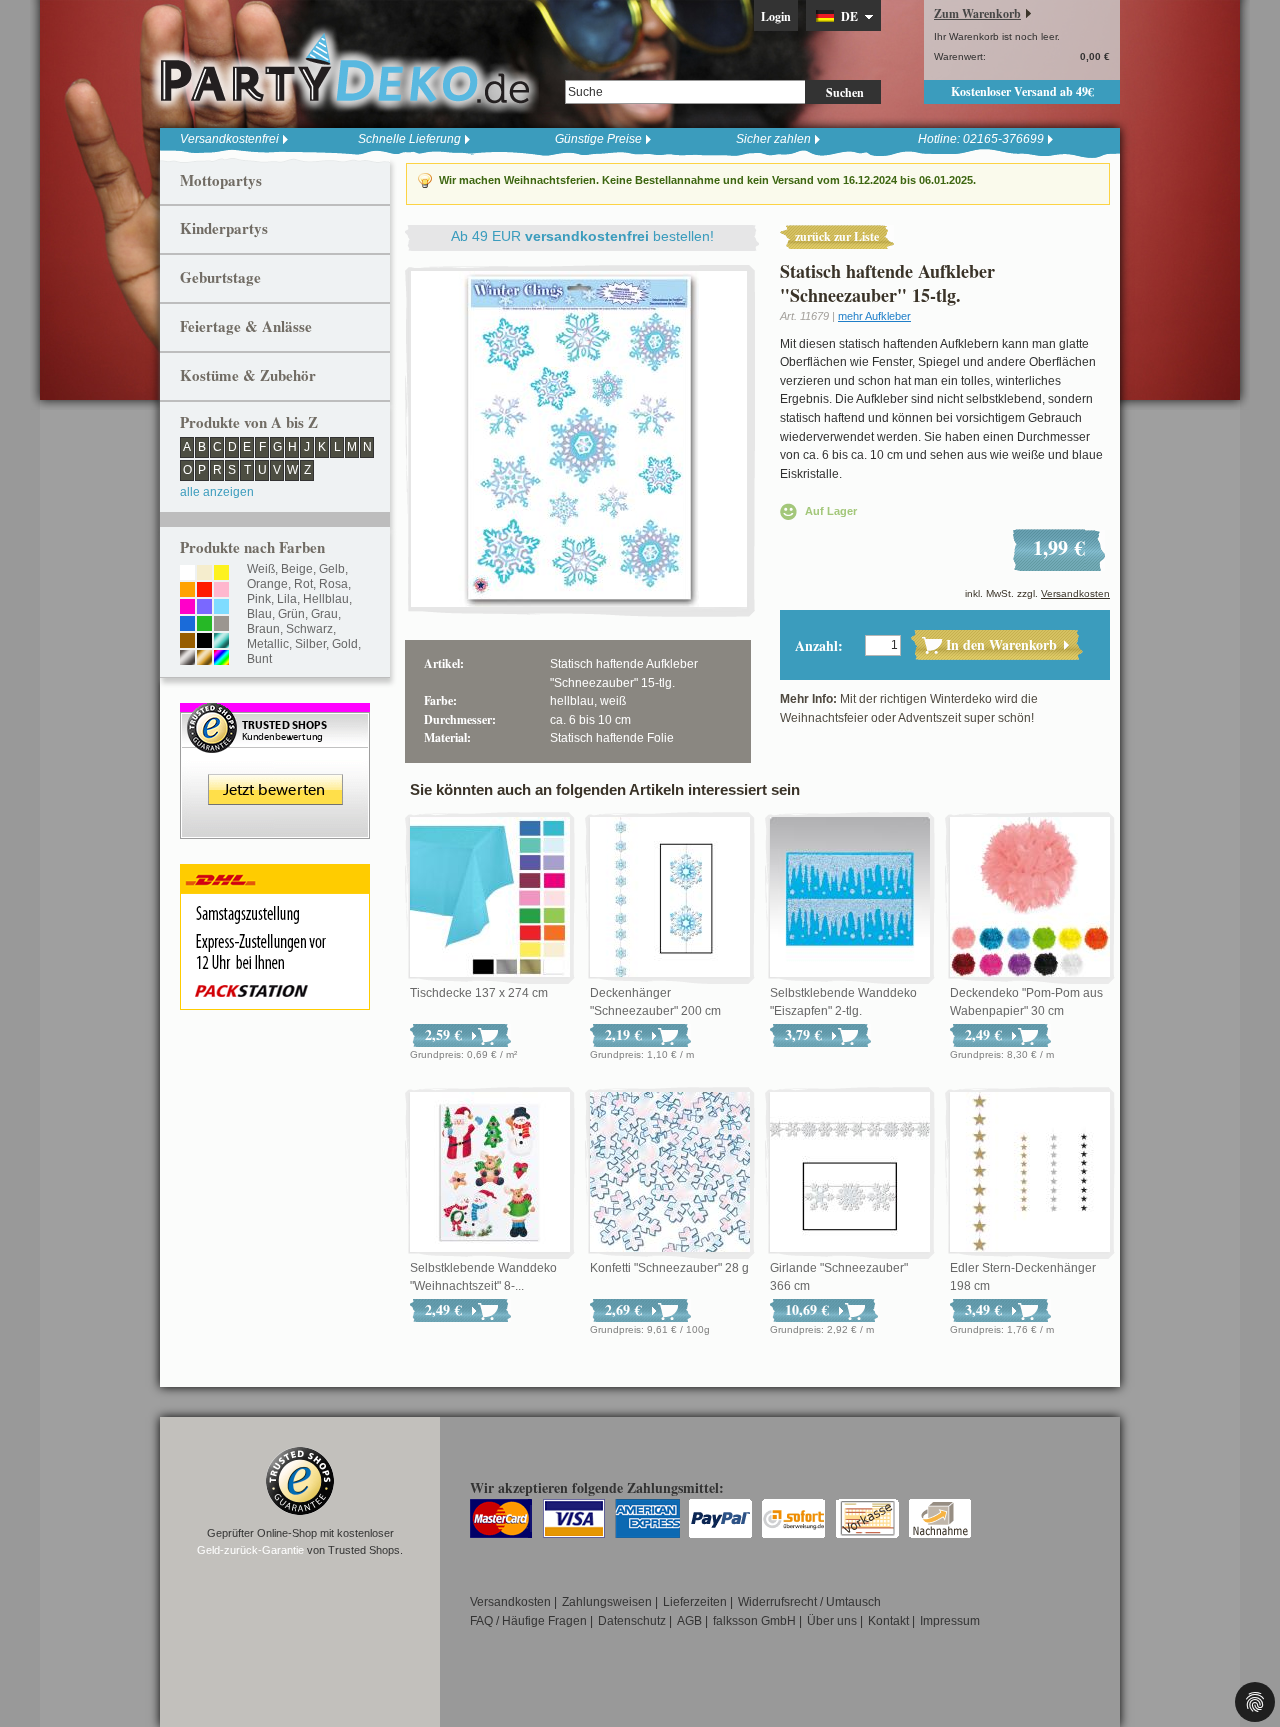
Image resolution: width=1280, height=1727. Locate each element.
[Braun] (187, 642)
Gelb (332, 569)
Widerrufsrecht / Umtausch (809, 1602)
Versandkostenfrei (229, 139)
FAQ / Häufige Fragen (528, 1621)
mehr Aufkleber (874, 316)
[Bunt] (221, 659)
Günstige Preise (598, 139)
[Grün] (204, 625)
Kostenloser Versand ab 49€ (1022, 91)
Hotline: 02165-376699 (981, 139)
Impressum (950, 1621)
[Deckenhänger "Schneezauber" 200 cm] (670, 898)
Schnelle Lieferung (409, 139)
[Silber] (187, 659)
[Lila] (204, 608)
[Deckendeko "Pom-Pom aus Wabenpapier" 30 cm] (1030, 898)
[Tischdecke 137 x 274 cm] (490, 898)
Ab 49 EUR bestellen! (582, 236)
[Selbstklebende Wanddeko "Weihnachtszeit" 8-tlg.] (490, 1173)
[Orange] (187, 591)
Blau (259, 614)
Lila (287, 599)
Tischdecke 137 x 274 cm (479, 993)
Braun (263, 629)
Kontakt (888, 1621)
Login (776, 16)
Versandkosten (1075, 593)
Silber (310, 644)
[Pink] (187, 608)
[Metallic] (221, 642)
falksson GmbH (754, 1621)
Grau (324, 614)
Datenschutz (632, 1621)
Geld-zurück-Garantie (250, 1550)
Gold (345, 644)
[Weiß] (187, 574)
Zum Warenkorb (977, 13)
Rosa (333, 584)
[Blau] (187, 625)
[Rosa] (221, 591)
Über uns (832, 1621)
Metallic (268, 644)
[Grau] (221, 625)
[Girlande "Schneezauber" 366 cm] (850, 1173)
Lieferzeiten (695, 1602)
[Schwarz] (204, 642)
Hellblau (326, 599)
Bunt (259, 659)
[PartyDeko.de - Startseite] (345, 69)
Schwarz (309, 629)
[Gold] (204, 659)
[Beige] (204, 574)
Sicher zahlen (773, 139)
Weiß (261, 569)
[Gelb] (221, 574)
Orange (267, 584)
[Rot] (204, 591)
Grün (291, 614)
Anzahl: (819, 645)
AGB (689, 1621)
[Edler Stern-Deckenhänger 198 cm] (1030, 1173)
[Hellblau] (221, 608)
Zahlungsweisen (607, 1602)
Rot (303, 584)
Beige (297, 569)
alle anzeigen (217, 492)
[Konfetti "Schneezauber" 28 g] (670, 1173)
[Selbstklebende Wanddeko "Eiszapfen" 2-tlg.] (850, 898)
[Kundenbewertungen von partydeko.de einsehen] (275, 712)
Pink (259, 599)
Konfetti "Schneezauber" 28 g (669, 1268)
